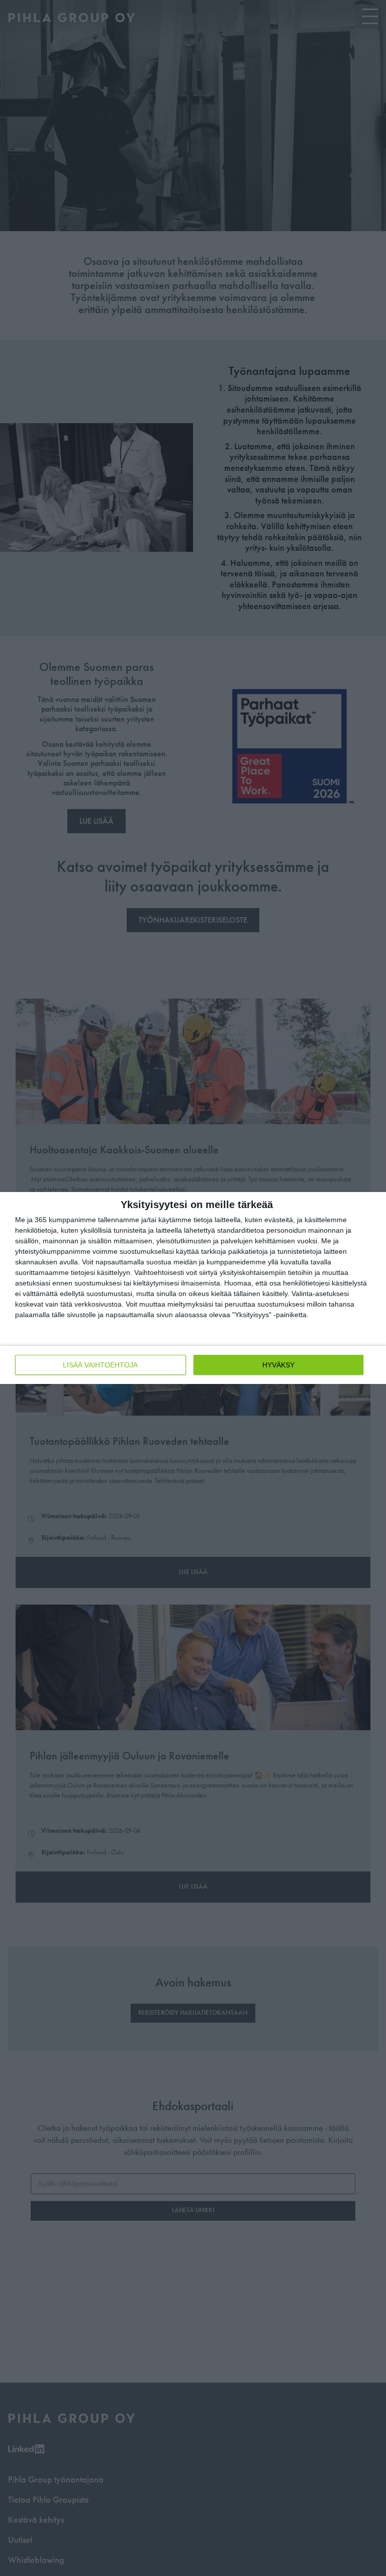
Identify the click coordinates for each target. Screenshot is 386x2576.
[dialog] (193, 1288)
